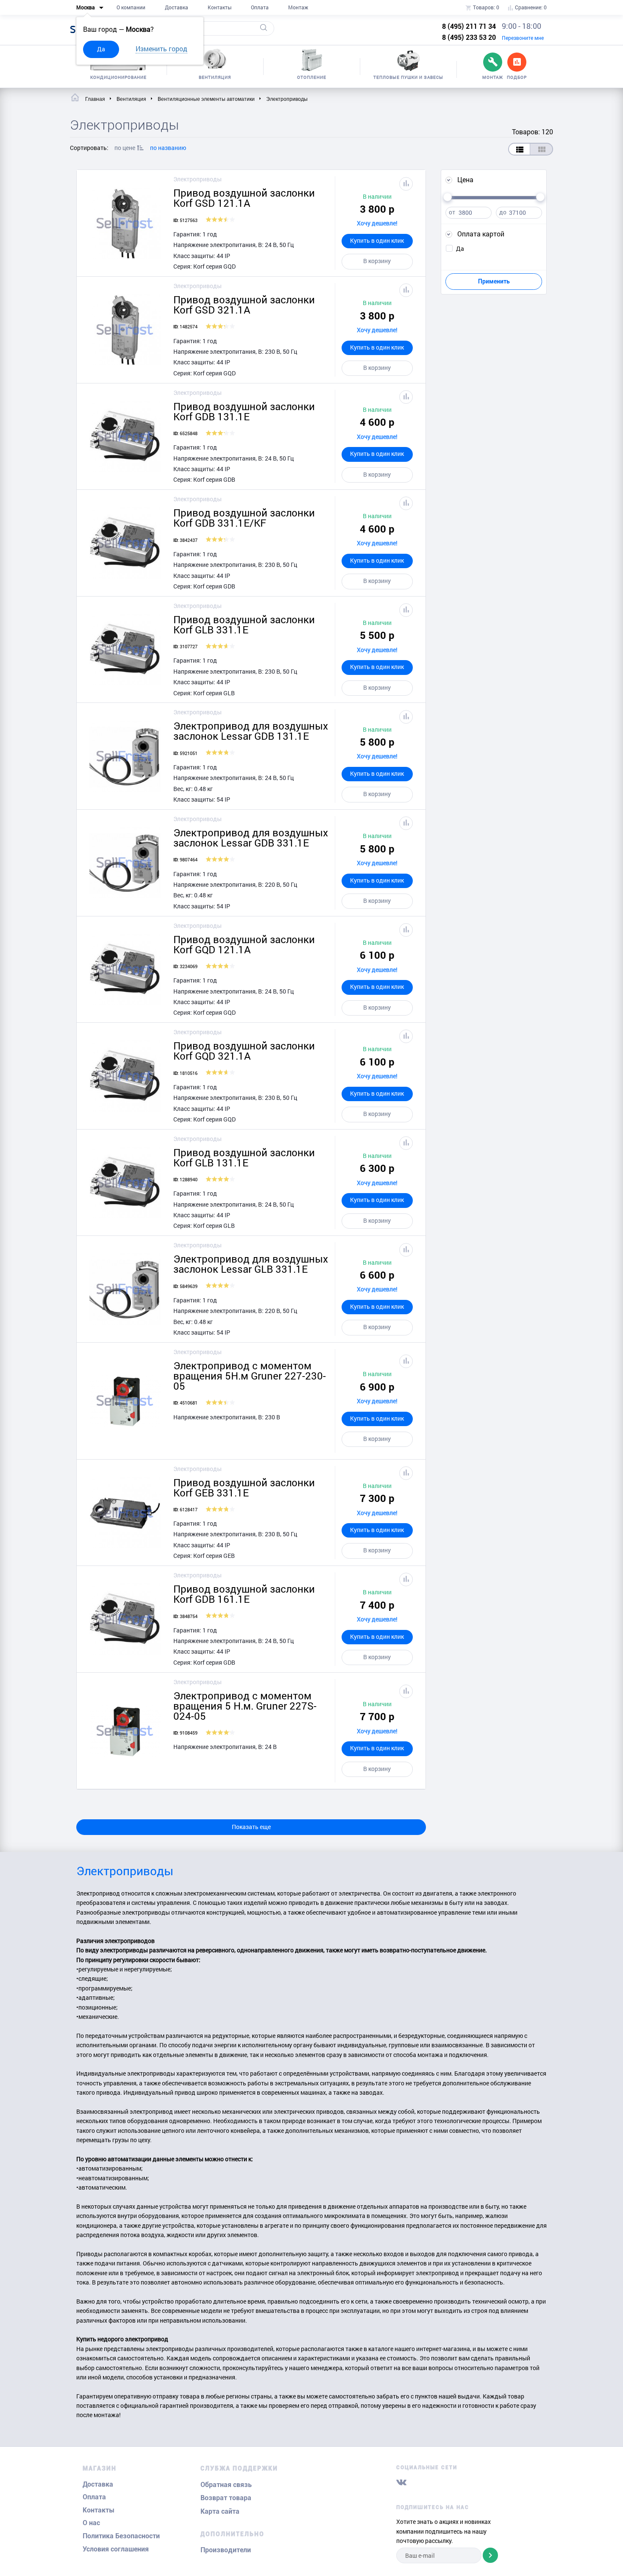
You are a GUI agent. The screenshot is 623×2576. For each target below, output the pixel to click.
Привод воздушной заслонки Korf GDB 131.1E (244, 411)
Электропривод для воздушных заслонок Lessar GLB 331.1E (251, 1264)
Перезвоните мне (523, 38)
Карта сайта (220, 2511)
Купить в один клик (377, 240)
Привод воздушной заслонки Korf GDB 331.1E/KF (244, 518)
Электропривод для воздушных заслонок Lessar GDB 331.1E (251, 838)
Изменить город (161, 49)
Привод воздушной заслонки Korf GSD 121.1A (244, 198)
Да (101, 49)
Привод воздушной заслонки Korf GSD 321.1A (244, 305)
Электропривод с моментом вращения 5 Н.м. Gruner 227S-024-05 (245, 1706)
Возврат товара (226, 2498)
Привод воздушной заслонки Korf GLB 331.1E (244, 625)
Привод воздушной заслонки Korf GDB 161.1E (244, 1594)
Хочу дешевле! (377, 223)
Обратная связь (226, 2485)
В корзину (377, 261)
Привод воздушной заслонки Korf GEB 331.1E (244, 1488)
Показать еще (251, 1827)
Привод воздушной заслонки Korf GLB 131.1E (244, 1158)
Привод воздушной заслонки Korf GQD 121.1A (244, 944)
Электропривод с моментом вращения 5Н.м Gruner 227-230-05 (250, 1376)
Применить (494, 281)
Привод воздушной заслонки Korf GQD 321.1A (244, 1051)
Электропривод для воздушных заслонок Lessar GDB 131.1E (251, 731)
